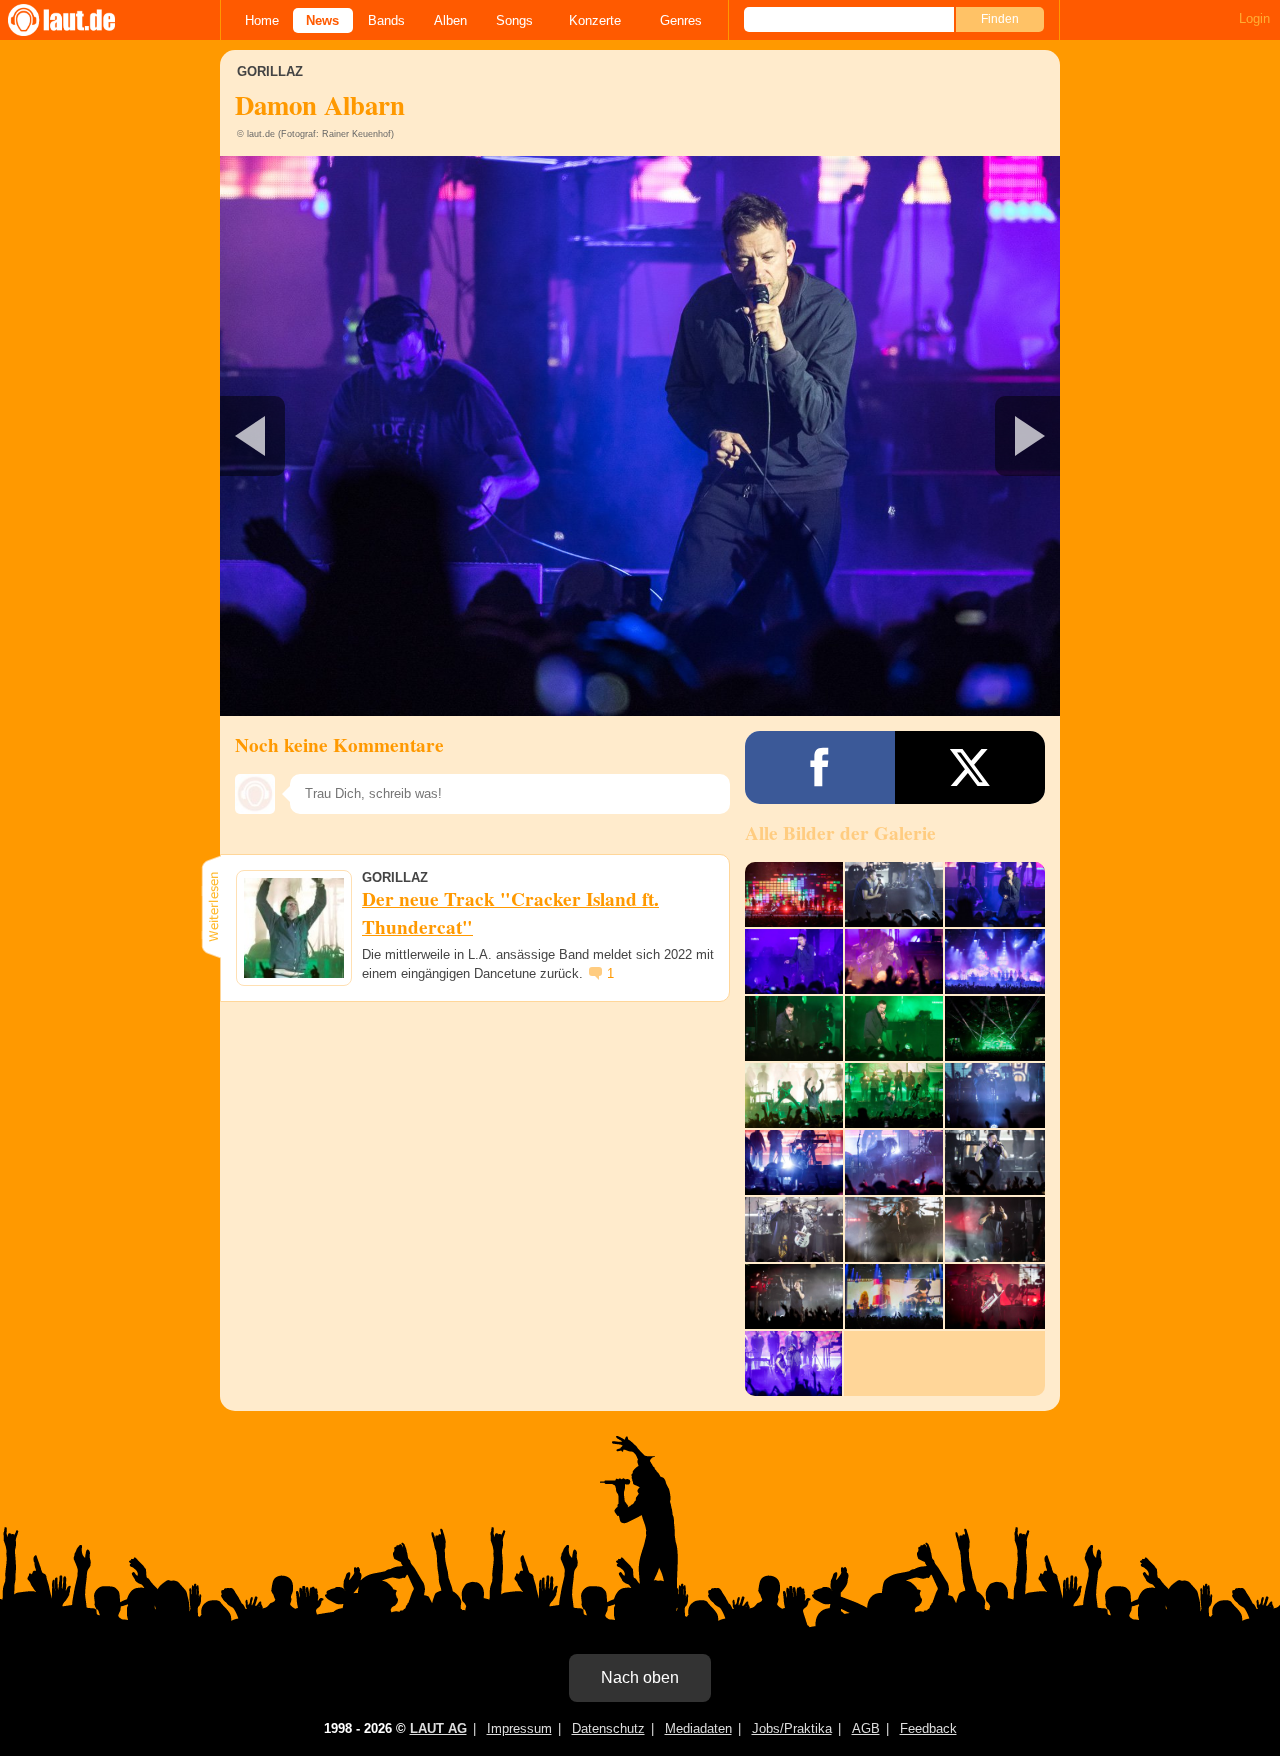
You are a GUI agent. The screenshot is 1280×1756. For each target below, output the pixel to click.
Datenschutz (608, 1728)
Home (262, 20)
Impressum (519, 1728)
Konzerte (595, 20)
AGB (866, 1728)
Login (1254, 18)
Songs (514, 20)
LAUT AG (438, 1728)
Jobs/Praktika (792, 1728)
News (322, 20)
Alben (450, 20)
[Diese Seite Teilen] (820, 767)
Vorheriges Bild (358, 436)
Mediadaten (698, 1728)
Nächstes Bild (640, 436)
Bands (386, 20)
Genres (681, 20)
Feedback (928, 1728)
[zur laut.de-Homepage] (80, 20)
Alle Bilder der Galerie (840, 833)
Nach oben (640, 1677)
